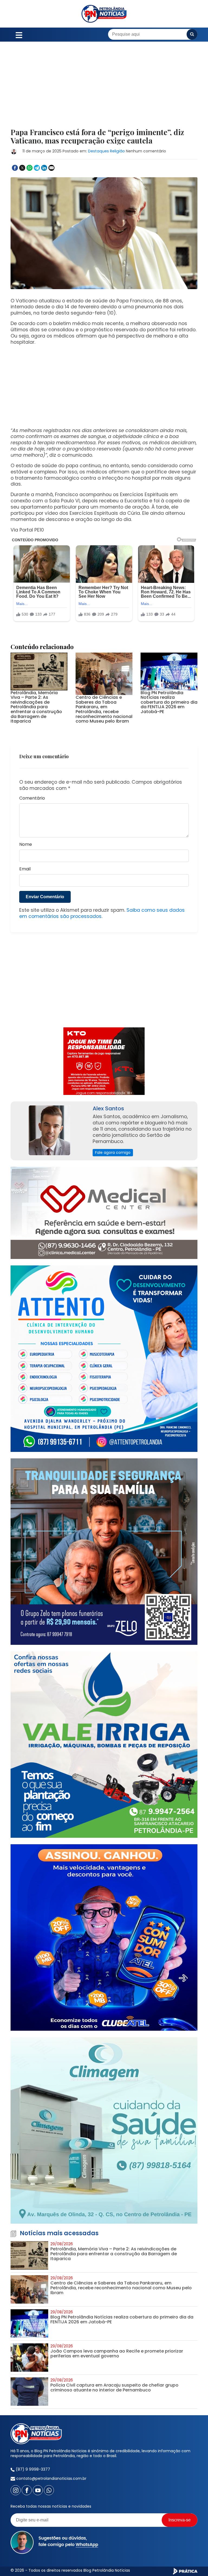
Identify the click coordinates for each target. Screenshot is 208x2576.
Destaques (98, 151)
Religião (117, 151)
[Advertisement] (104, 88)
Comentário (32, 798)
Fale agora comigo (113, 1152)
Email (25, 869)
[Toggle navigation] (19, 34)
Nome (26, 845)
